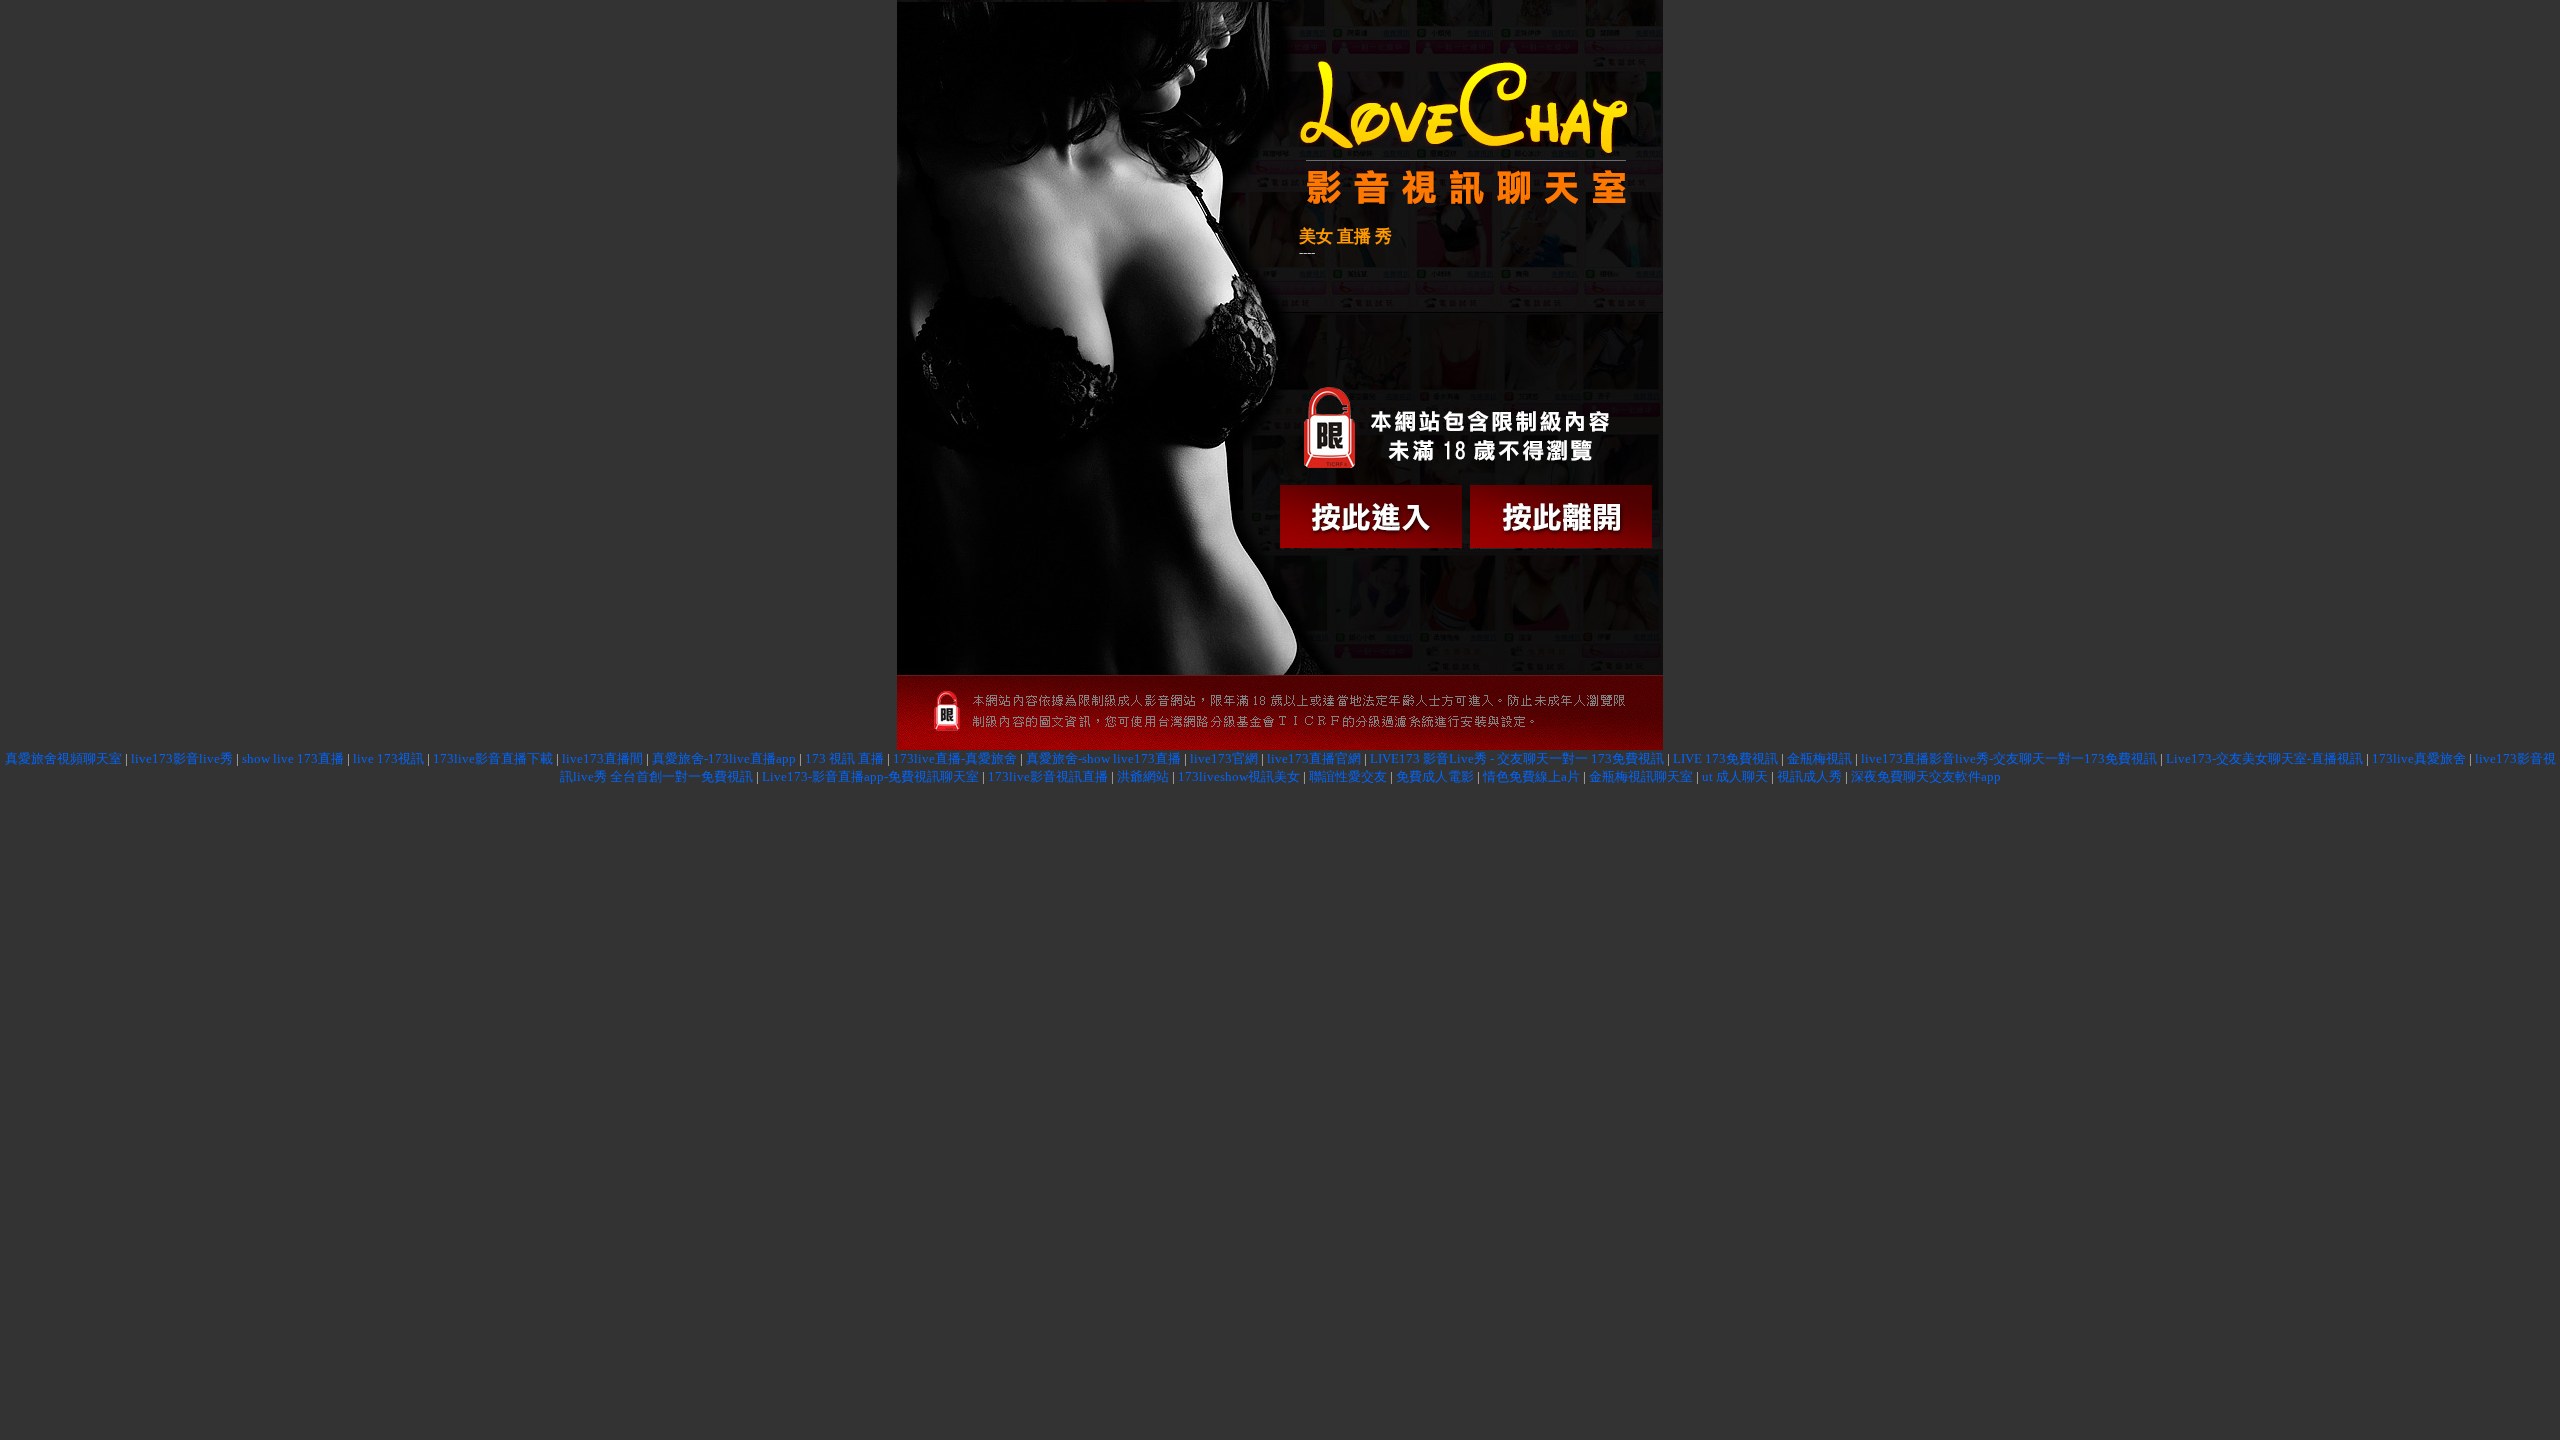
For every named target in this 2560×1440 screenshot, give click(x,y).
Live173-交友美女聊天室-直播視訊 (2264, 758)
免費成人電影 (1435, 776)
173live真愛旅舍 (2419, 758)
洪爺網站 (1143, 776)
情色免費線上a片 (1531, 776)
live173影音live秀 (182, 758)
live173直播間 (602, 758)
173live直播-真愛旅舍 (955, 758)
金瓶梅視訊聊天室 (1641, 776)
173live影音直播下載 (493, 758)
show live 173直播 (293, 758)
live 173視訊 (388, 758)
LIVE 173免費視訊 (1725, 758)
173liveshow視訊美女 (1239, 776)
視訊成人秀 (1809, 776)
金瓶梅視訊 (1819, 758)
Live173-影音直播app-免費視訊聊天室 (870, 776)
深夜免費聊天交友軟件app (1926, 776)
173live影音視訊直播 (1048, 776)
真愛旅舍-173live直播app (724, 758)
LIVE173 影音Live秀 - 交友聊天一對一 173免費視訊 (1517, 758)
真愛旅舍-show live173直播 (1103, 758)
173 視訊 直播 (844, 758)
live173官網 (1224, 758)
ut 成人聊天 (1735, 776)
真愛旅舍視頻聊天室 (63, 758)
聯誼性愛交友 (1348, 776)
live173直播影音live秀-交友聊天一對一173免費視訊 (2009, 758)
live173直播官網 (1314, 758)
